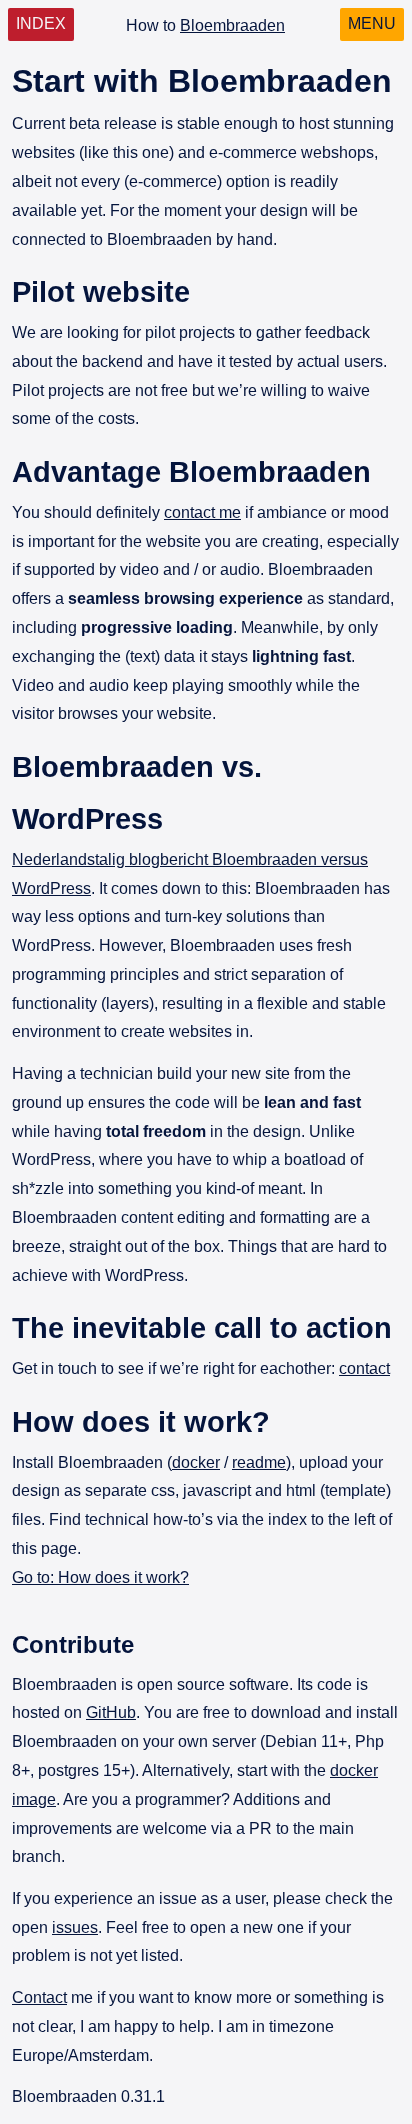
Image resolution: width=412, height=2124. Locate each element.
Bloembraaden (232, 25)
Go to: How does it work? (100, 1577)
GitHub (111, 1712)
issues (75, 1927)
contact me (202, 512)
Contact (39, 1997)
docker (196, 1462)
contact (364, 1368)
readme (259, 1462)
